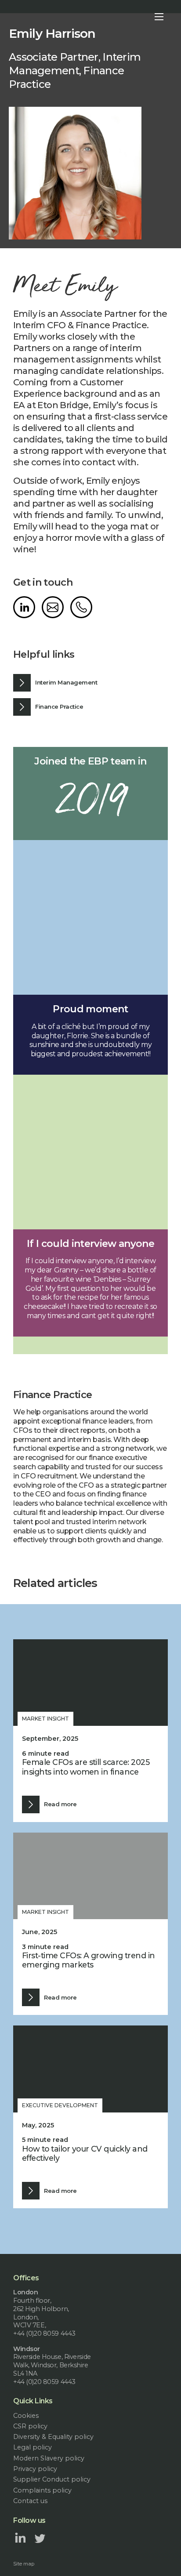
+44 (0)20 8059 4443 (81, 607)
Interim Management (66, 682)
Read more (60, 1804)
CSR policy (30, 2426)
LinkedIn (24, 607)
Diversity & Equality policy (53, 2437)
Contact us (30, 2501)
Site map (24, 2564)
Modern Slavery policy (49, 2458)
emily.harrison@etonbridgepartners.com (53, 607)
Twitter (40, 2538)
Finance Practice (59, 706)
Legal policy (33, 2447)
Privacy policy (35, 2469)
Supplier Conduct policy (52, 2479)
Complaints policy (42, 2490)
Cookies (26, 2416)
